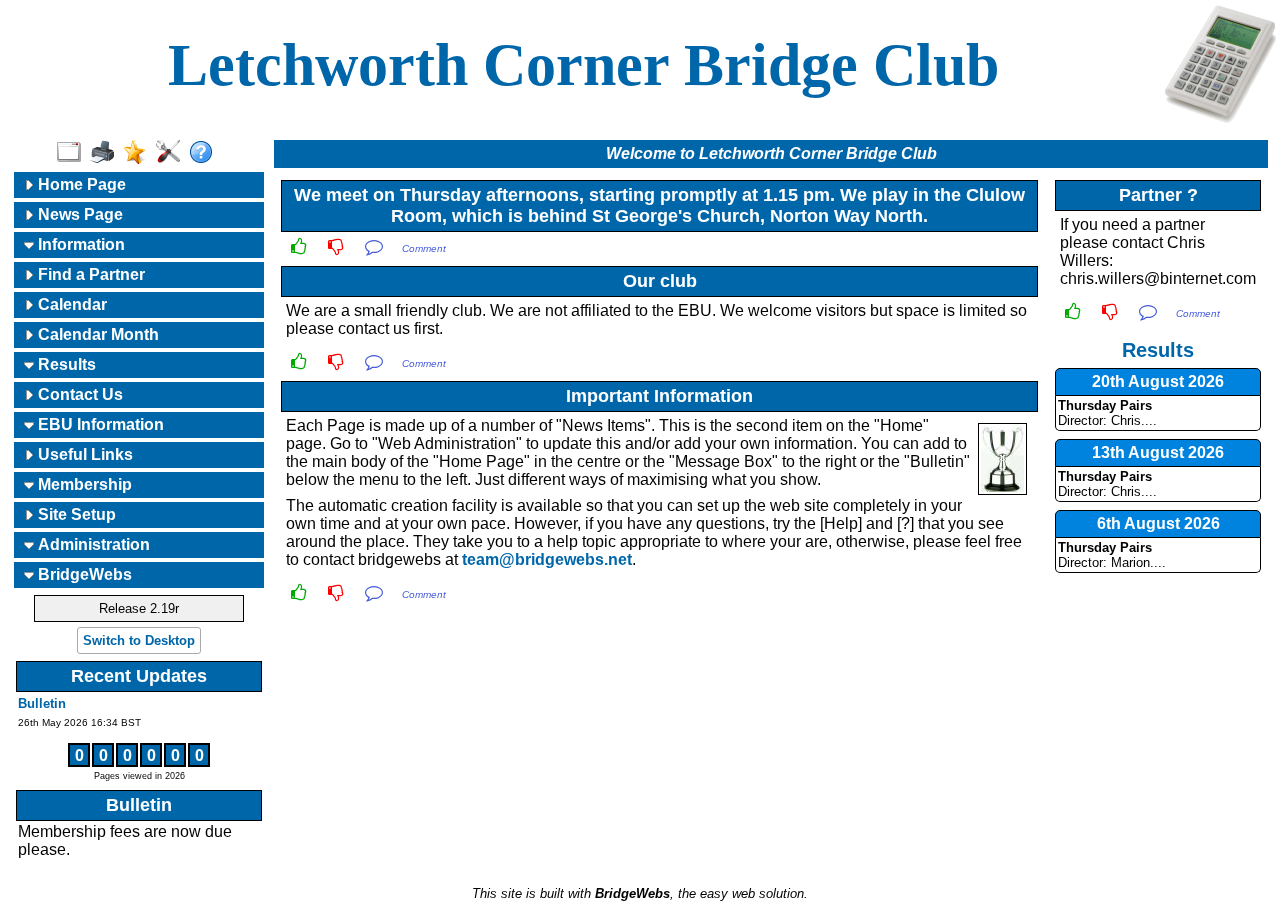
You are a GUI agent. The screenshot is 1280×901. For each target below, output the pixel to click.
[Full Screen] (73, 153)
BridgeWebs (83, 574)
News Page (78, 214)
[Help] (205, 153)
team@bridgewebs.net (547, 559)
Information (79, 244)
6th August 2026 (1158, 523)
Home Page (80, 184)
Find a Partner (89, 274)
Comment (424, 248)
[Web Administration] (172, 153)
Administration (92, 544)
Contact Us (78, 394)
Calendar (70, 304)
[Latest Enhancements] (139, 153)
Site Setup (75, 514)
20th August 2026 (1158, 381)
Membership (83, 484)
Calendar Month (96, 334)
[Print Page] (106, 153)
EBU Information (99, 424)
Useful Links (83, 454)
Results (65, 364)
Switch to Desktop (139, 640)
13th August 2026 (1158, 452)
